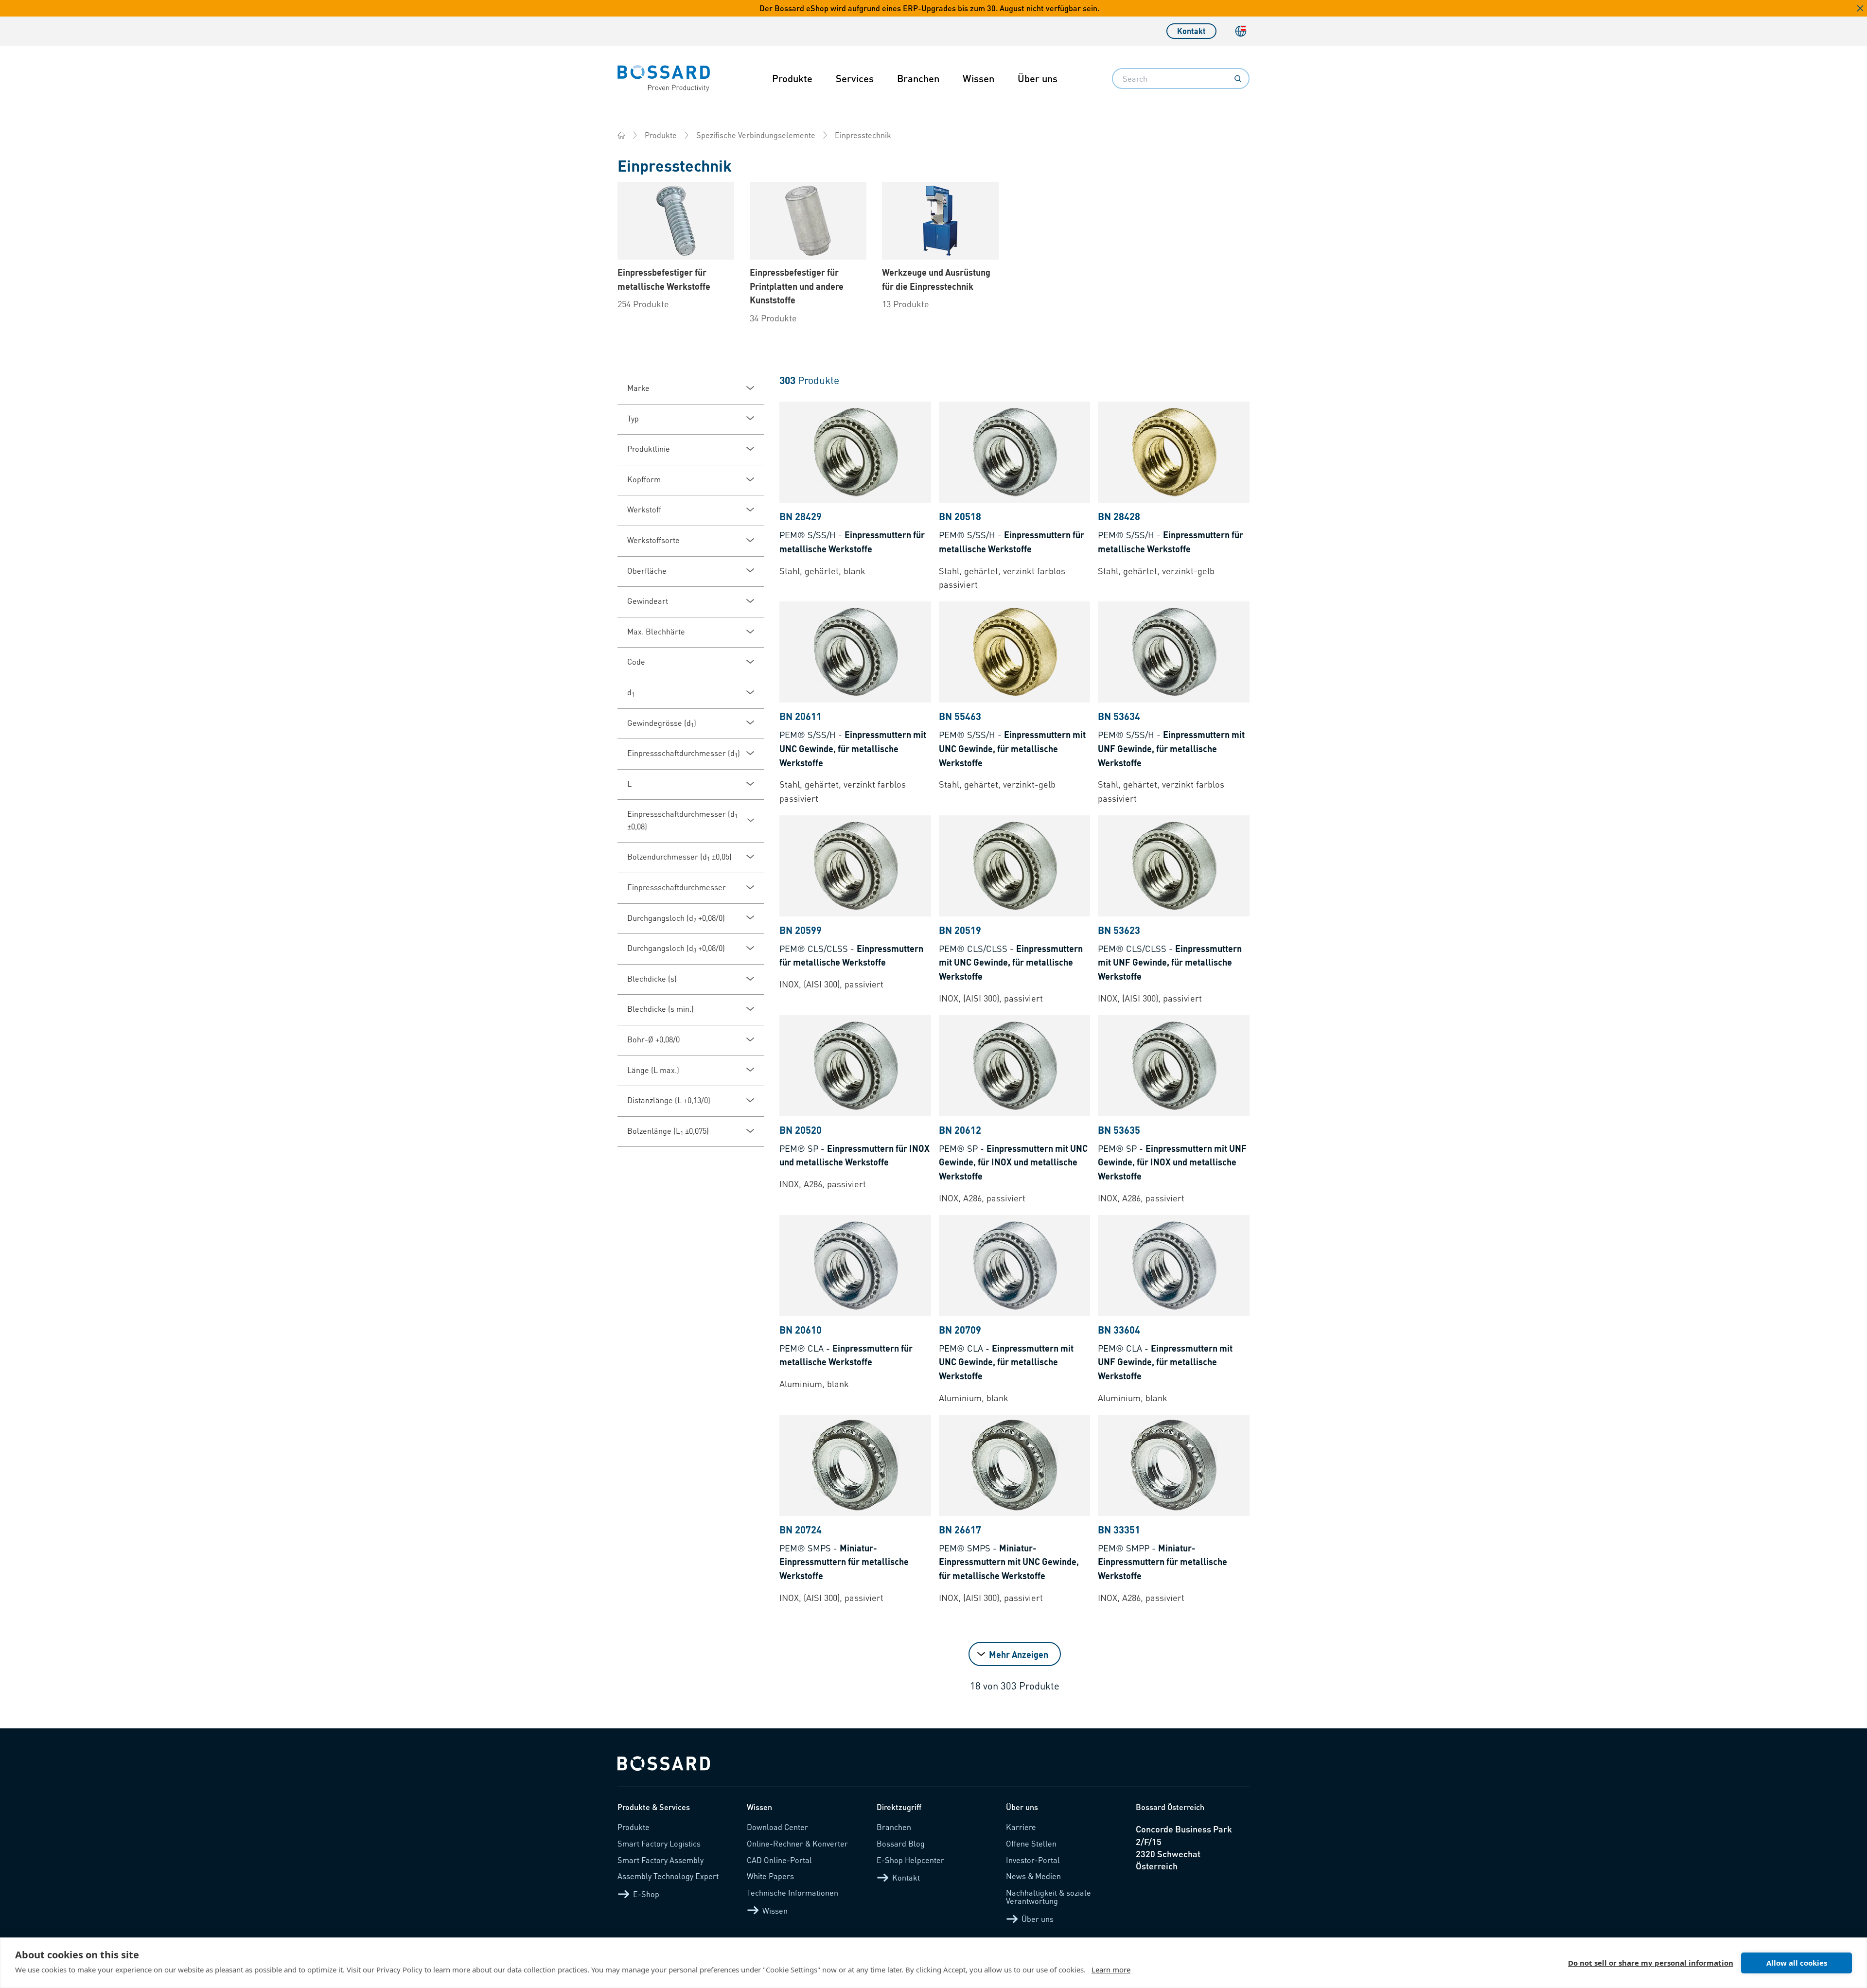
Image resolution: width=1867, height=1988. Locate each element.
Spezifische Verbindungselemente (756, 135)
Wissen (978, 78)
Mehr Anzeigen (1019, 1654)
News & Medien (1033, 1876)
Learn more (1111, 1970)
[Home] (621, 135)
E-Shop (646, 1894)
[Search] (1238, 79)
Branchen (918, 78)
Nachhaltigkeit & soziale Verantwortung (1048, 1897)
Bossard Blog (901, 1843)
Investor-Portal (1033, 1860)
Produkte (792, 78)
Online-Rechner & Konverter (797, 1843)
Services (855, 78)
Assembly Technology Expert (668, 1876)
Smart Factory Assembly (660, 1860)
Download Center (777, 1827)
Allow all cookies (1797, 1963)
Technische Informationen (793, 1892)
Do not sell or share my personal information (1651, 1963)
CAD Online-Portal (779, 1860)
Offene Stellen (1031, 1843)
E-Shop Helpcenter (910, 1860)
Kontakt (1191, 31)
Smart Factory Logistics (659, 1843)
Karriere (1021, 1827)
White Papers (770, 1876)
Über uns (1038, 78)
